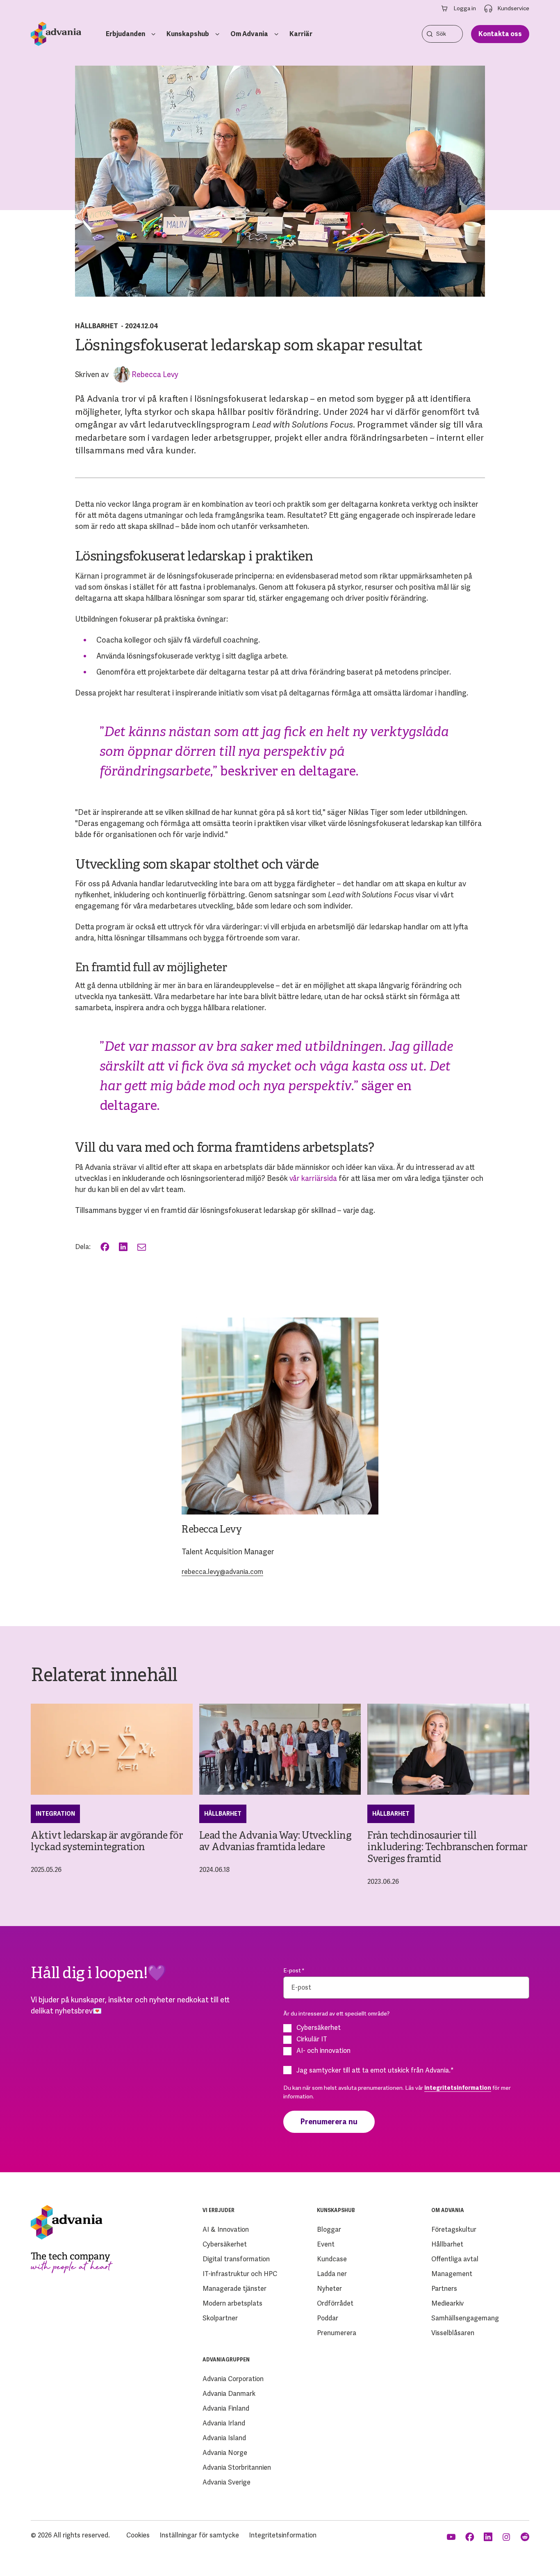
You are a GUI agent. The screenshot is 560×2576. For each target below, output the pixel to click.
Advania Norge (225, 2453)
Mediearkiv (447, 2303)
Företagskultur (454, 2229)
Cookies (138, 2535)
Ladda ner (332, 2274)
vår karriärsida (313, 1178)
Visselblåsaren (453, 2333)
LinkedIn (124, 1247)
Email (142, 1247)
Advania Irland (224, 2423)
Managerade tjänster (234, 2289)
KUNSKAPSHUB (336, 2210)
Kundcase (332, 2259)
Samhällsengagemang (465, 2318)
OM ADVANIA (448, 2210)
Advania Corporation (233, 2379)
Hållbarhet (97, 326)
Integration (55, 1814)
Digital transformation (236, 2259)
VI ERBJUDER (219, 2210)
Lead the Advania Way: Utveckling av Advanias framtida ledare (275, 1842)
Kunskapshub (188, 34)
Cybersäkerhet (225, 2244)
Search (430, 34)
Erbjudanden (125, 34)
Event (326, 2244)
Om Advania (249, 34)
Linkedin (489, 2537)
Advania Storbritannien (237, 2467)
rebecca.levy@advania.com (222, 1572)
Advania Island (224, 2438)
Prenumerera (337, 2333)
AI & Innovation (226, 2229)
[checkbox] (406, 2039)
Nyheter (329, 2289)
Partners (444, 2289)
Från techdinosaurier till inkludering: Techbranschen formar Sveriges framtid (447, 1848)
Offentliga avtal (455, 2259)
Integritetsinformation (283, 2535)
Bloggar (329, 2229)
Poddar (328, 2318)
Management (452, 2274)
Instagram (507, 2537)
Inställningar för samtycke (199, 2535)
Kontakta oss (500, 34)
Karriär (301, 34)
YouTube (452, 2537)
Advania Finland (226, 2408)
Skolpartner (220, 2318)
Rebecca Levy (155, 374)
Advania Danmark (229, 2394)
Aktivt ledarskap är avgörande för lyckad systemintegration (107, 1842)
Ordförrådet (335, 2303)
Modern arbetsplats (232, 2303)
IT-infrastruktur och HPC (240, 2274)
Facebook (106, 1247)
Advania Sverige (227, 2482)
